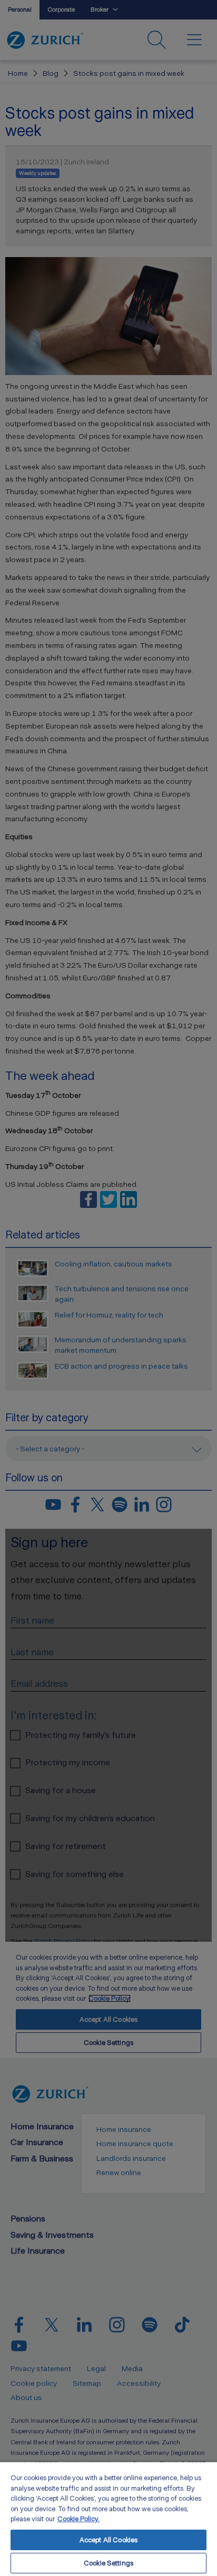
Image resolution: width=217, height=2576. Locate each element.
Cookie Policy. (78, 2519)
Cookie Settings (108, 2563)
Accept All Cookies (108, 2540)
